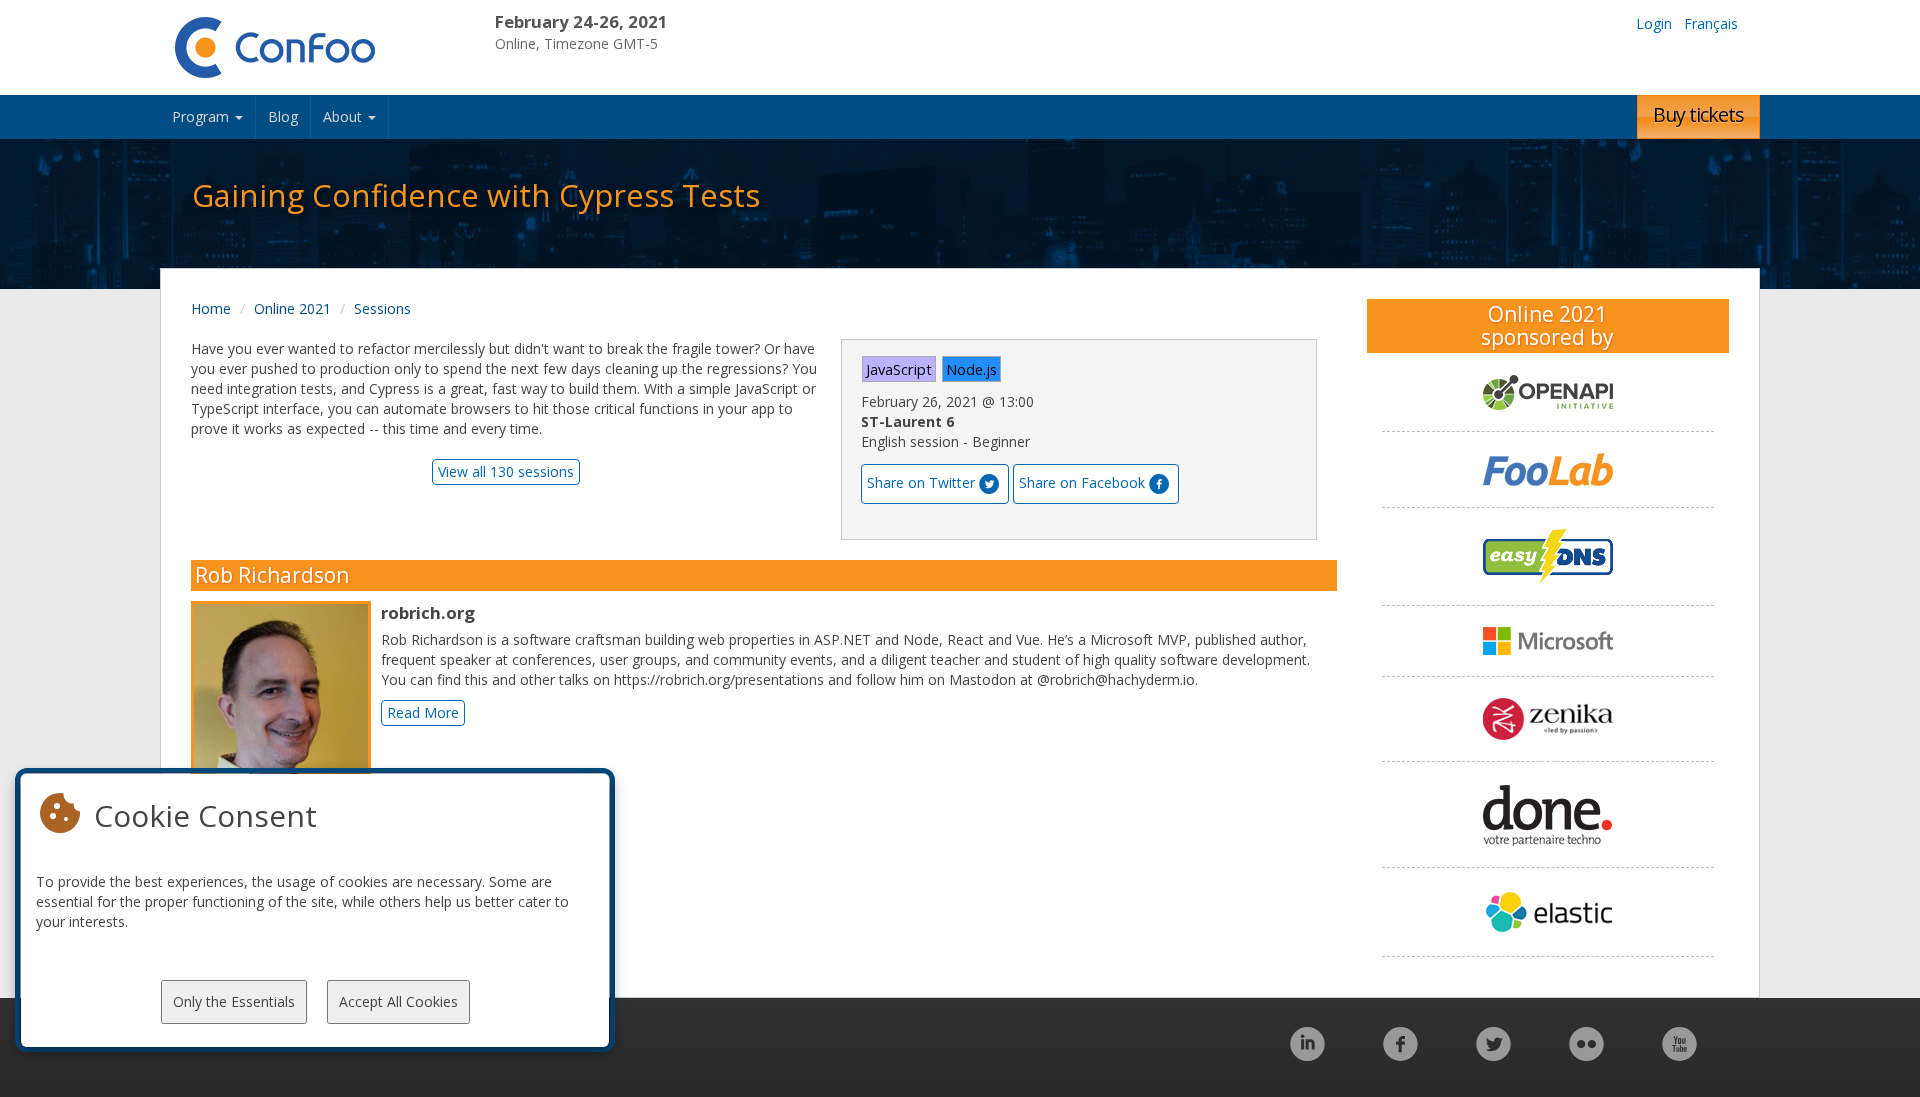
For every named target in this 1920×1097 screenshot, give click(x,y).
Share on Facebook (1082, 482)
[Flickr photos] (1586, 1054)
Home (211, 308)
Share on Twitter (921, 482)
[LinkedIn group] (1307, 1054)
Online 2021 (292, 308)
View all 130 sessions (506, 471)
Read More (423, 712)
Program (202, 116)
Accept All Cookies (398, 1001)
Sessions (382, 308)
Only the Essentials (234, 1001)
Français (1711, 23)
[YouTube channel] (1679, 1054)
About (344, 116)
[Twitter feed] (1493, 1054)
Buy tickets (1698, 114)
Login (1654, 23)
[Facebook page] (1400, 1054)
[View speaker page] (286, 713)
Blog (283, 116)
